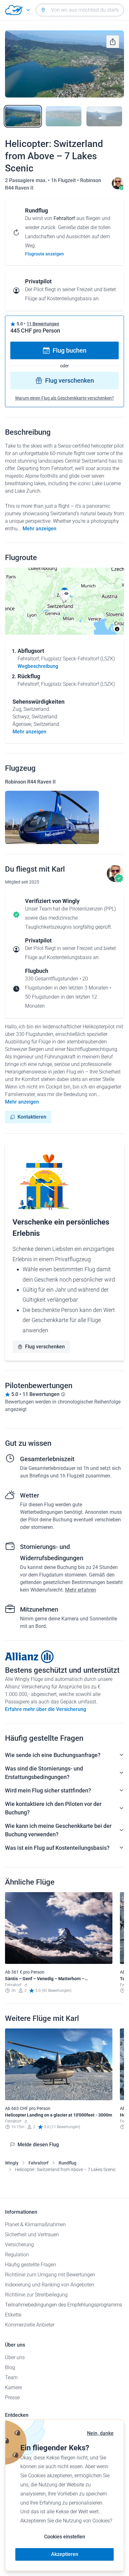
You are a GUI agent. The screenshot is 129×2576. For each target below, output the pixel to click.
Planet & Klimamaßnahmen (35, 2224)
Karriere (13, 2387)
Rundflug (67, 2163)
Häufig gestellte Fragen (31, 2265)
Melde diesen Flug (38, 2145)
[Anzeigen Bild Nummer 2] (64, 116)
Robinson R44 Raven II (30, 782)
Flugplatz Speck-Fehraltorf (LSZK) (78, 659)
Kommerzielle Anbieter (30, 2325)
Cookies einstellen (65, 2537)
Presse (12, 2398)
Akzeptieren (65, 2554)
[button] (66, 595)
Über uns (15, 2357)
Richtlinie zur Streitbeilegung (36, 2295)
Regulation (17, 2255)
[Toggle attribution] (117, 629)
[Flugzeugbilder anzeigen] (52, 817)
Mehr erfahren (81, 1590)
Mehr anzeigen (39, 529)
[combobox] (80, 10)
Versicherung (19, 2245)
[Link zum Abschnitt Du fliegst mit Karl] (118, 188)
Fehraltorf (39, 2163)
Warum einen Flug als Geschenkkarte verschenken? (64, 398)
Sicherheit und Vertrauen (32, 2235)
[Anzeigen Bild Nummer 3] (104, 116)
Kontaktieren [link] (32, 1117)
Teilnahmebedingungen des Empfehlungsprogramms (64, 2305)
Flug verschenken (70, 380)
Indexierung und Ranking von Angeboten (50, 2285)
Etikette (13, 2315)
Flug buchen (70, 350)
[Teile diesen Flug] (113, 42)
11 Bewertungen (43, 324)
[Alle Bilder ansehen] (64, 64)
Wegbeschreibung (38, 666)
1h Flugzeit (64, 180)
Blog (10, 2367)
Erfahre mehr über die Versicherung (46, 1709)
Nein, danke (100, 2433)
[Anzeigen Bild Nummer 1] (23, 116)
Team (11, 2377)
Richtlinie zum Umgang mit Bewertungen (50, 2275)
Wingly (12, 2163)
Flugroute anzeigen (44, 254)
